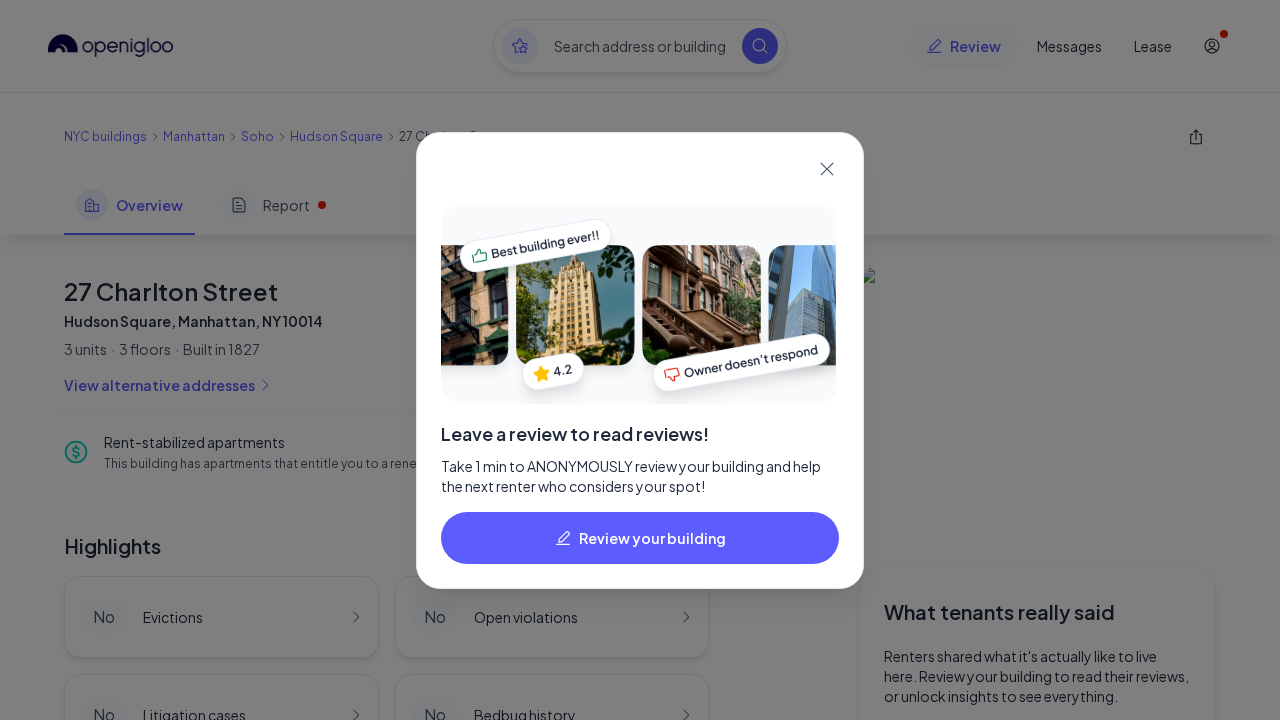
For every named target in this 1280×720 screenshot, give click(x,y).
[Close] (827, 169)
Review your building (652, 538)
